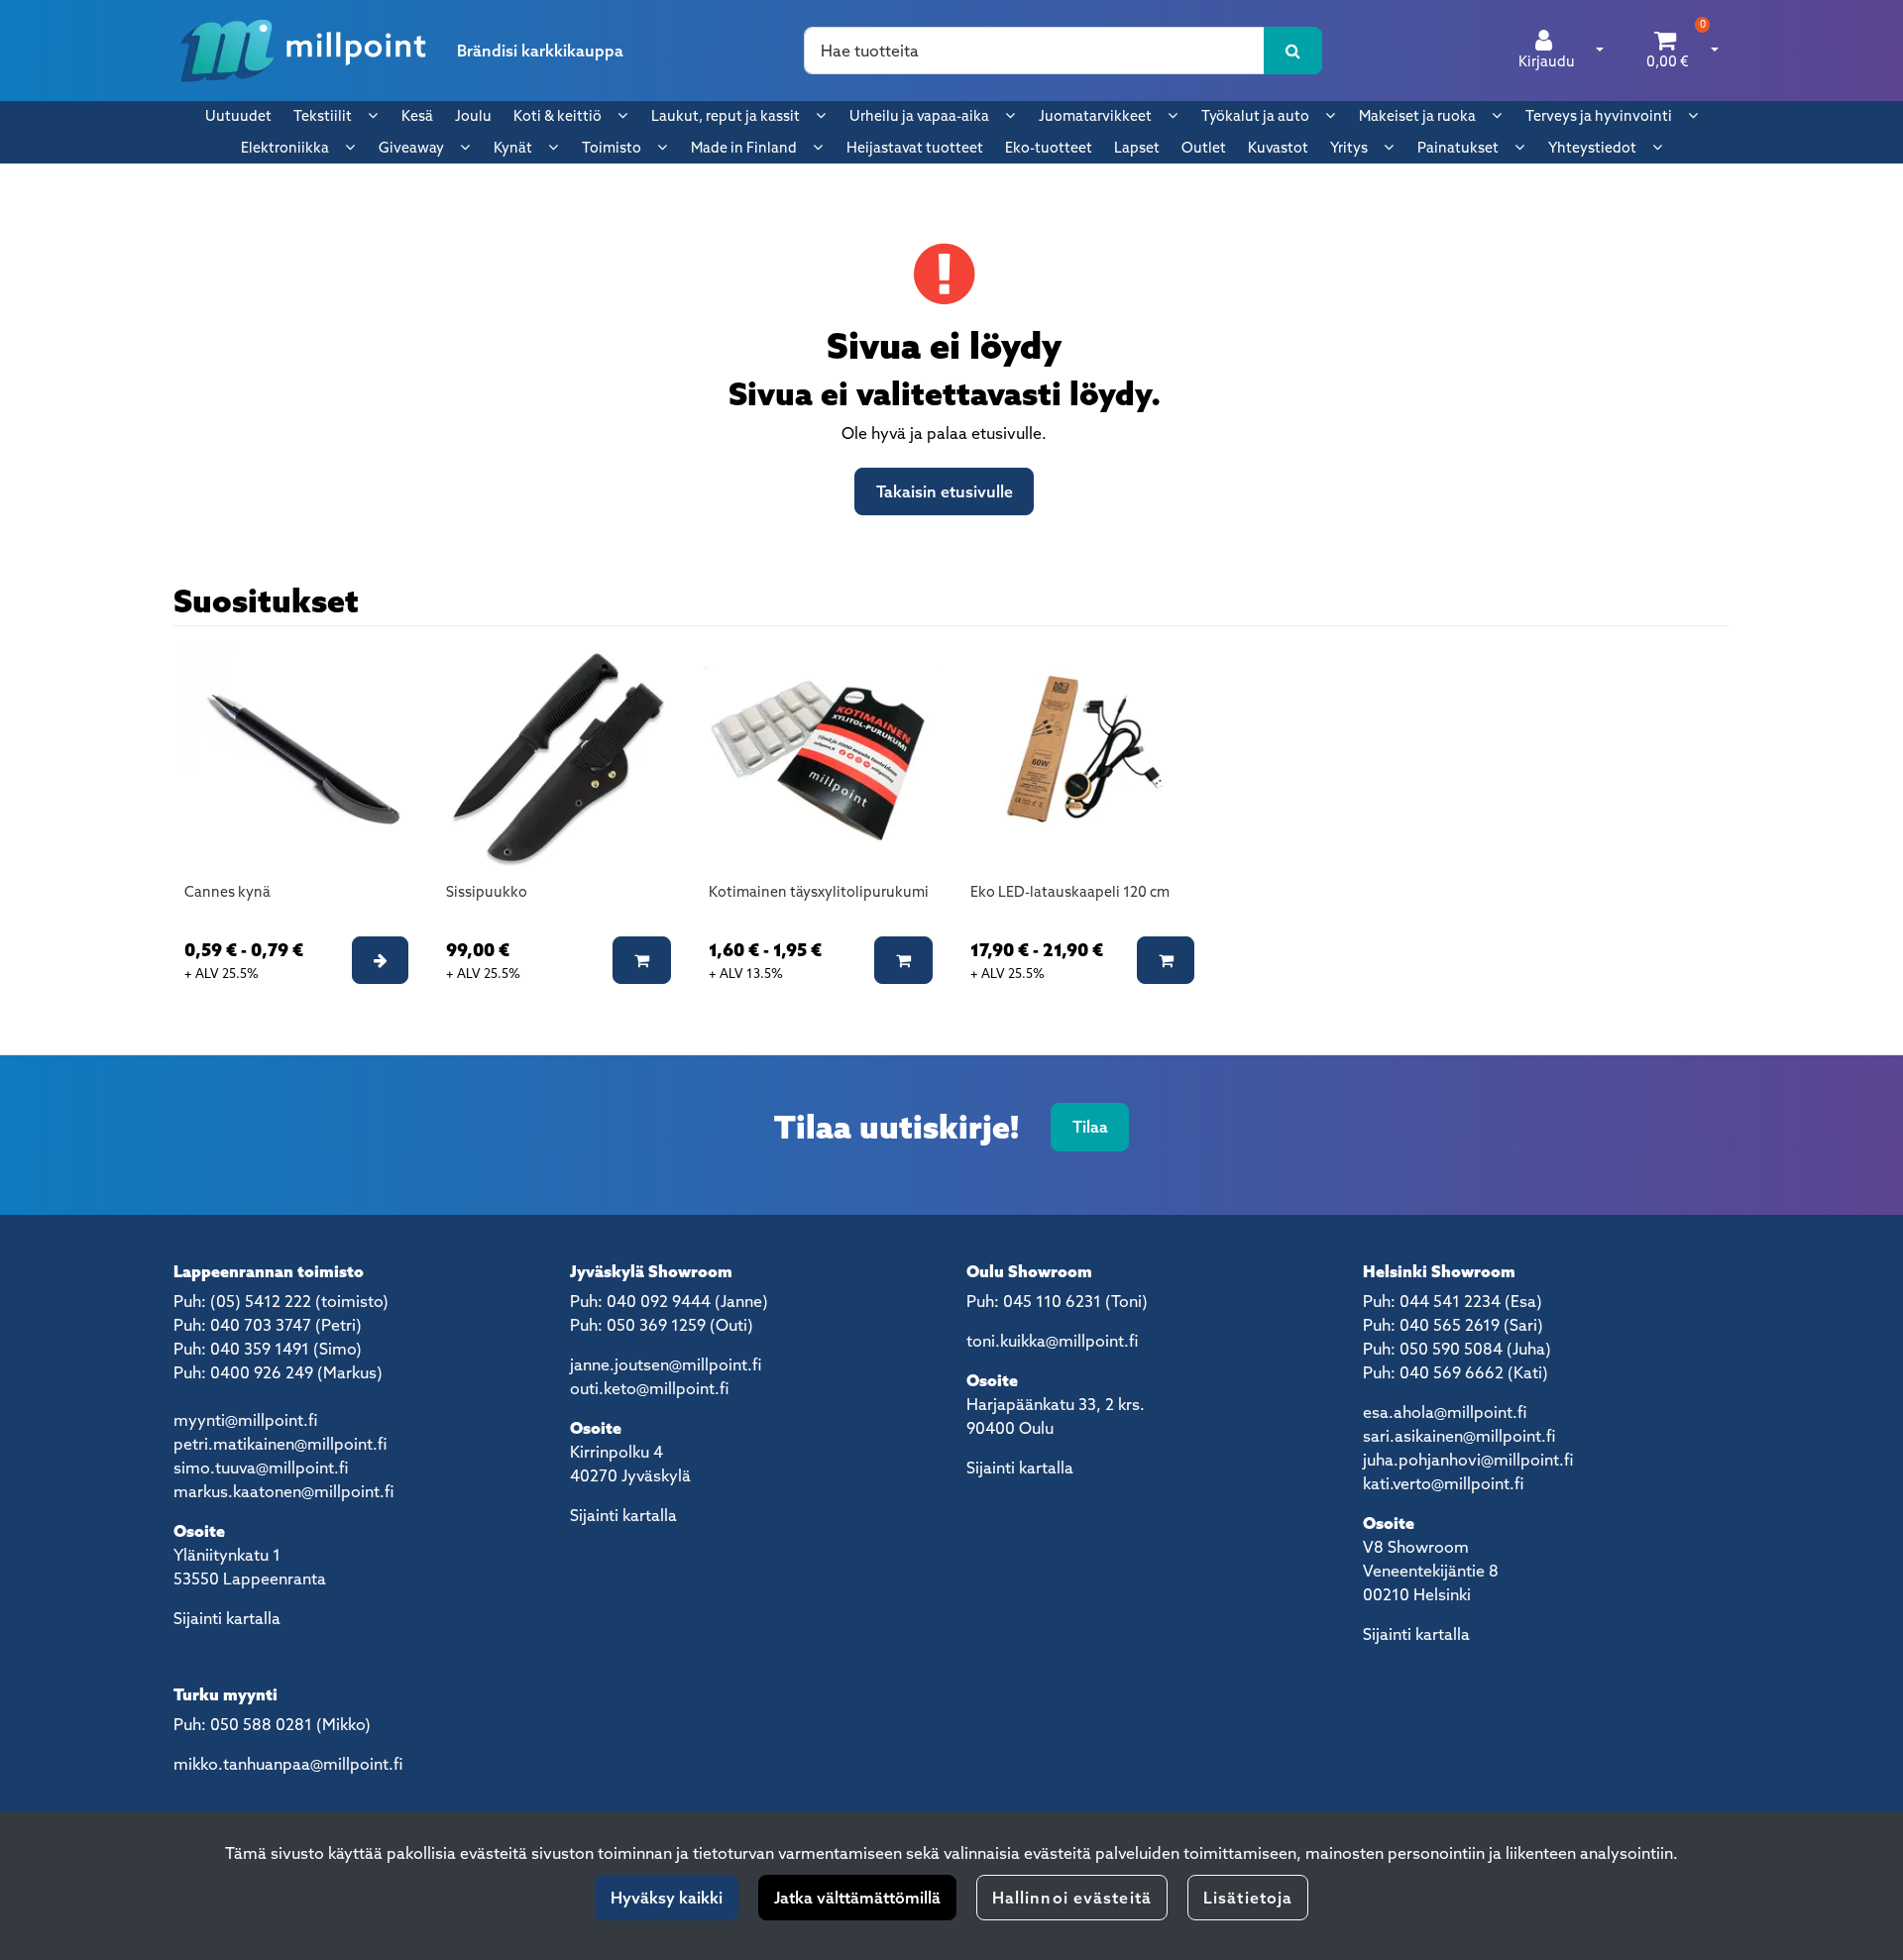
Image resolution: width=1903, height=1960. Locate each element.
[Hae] (1293, 51)
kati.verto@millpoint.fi (1443, 1483)
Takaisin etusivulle (945, 491)
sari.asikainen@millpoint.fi (1459, 1436)
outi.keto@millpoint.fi (649, 1388)
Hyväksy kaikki (667, 1898)
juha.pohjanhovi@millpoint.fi (1468, 1460)
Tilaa (1090, 1127)
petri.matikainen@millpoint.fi (280, 1444)
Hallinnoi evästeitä (1072, 1898)
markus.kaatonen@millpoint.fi (283, 1491)
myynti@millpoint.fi (245, 1420)
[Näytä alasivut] (373, 115)
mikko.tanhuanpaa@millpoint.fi (288, 1764)
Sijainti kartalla (227, 1618)
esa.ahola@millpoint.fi (1445, 1412)
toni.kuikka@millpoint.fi (1052, 1341)
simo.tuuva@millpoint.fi (261, 1468)
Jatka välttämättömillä (857, 1898)
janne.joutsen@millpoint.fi (666, 1364)
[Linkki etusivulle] (303, 51)
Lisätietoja (1248, 1898)
